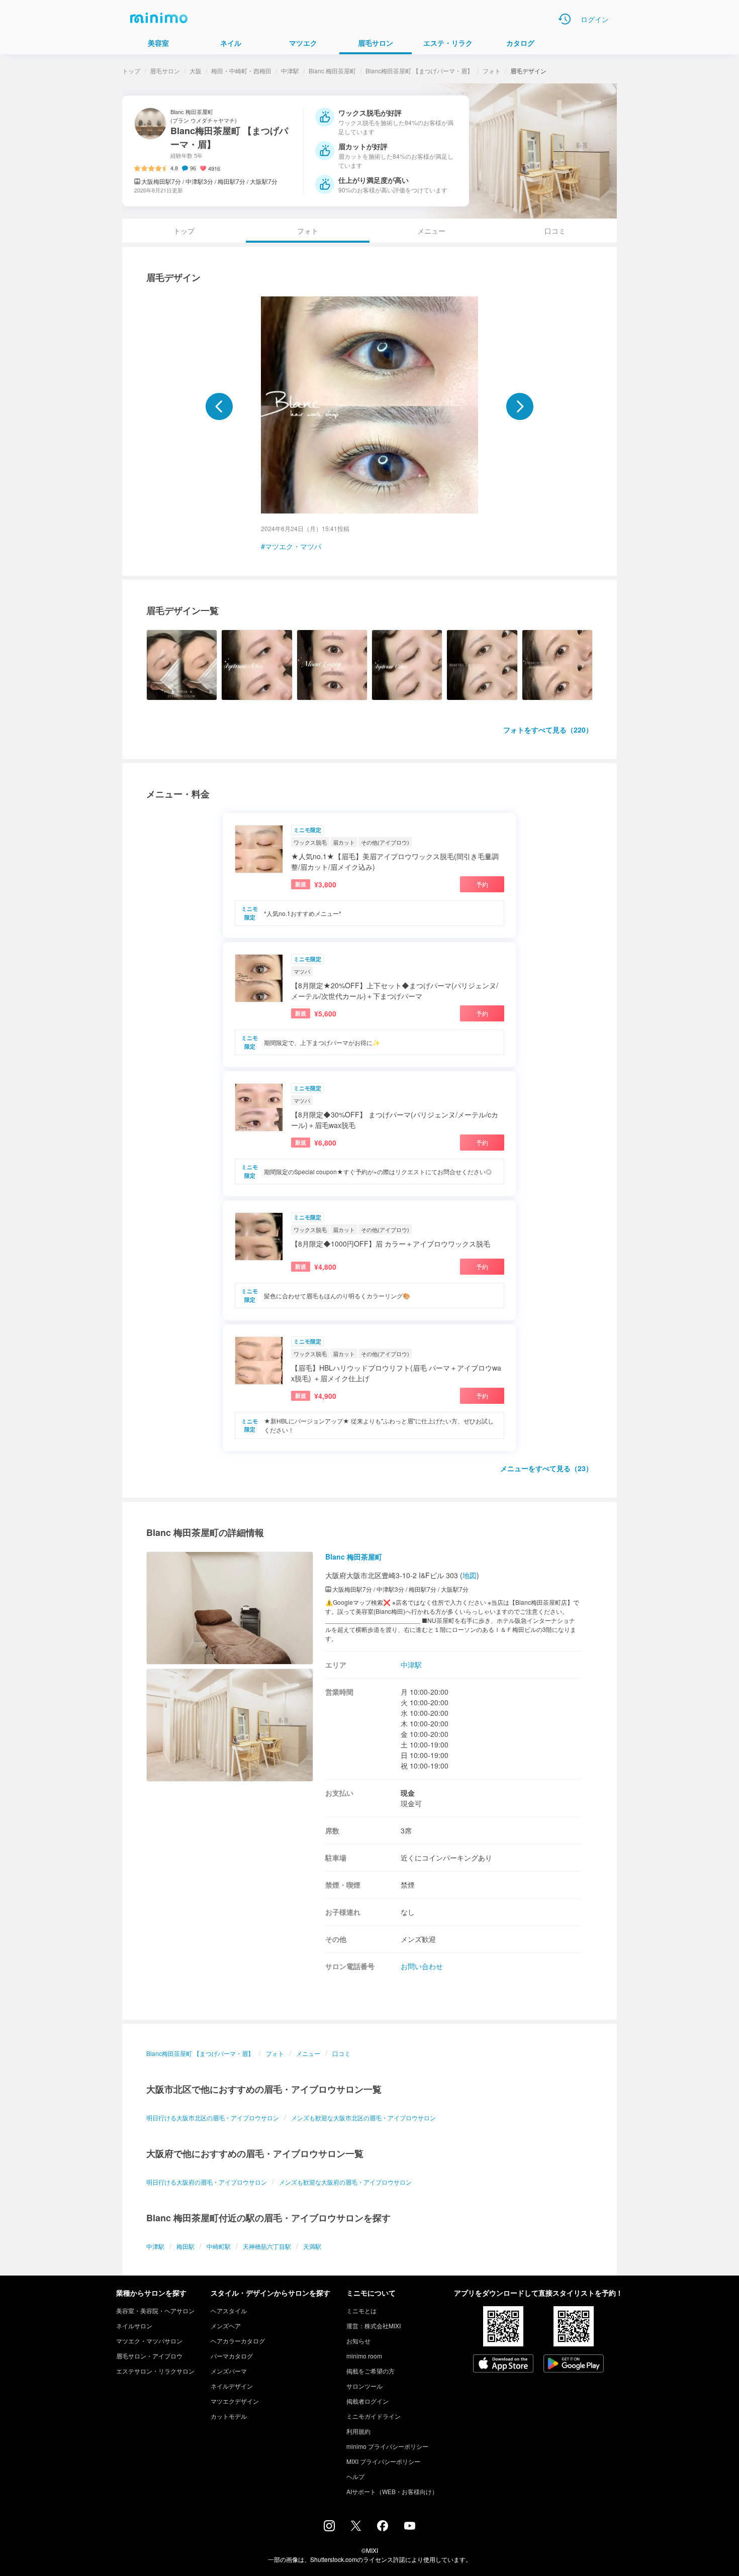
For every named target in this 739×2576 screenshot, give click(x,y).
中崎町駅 (219, 2246)
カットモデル (229, 2416)
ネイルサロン (134, 2326)
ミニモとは (361, 2310)
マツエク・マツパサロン (149, 2341)
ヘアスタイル (229, 2310)
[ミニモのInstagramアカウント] (329, 2528)
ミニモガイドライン (374, 2416)
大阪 (196, 71)
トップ (131, 71)
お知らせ (358, 2341)
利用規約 (358, 2431)
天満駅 (312, 2246)
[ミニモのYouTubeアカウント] (410, 2527)
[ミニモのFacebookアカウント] (383, 2528)
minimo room (364, 2356)
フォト (492, 71)
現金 (408, 1793)
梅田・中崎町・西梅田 (241, 71)
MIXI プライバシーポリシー (383, 2461)
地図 (470, 1575)
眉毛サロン (165, 71)
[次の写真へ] (520, 406)
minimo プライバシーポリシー (387, 2446)
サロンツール (364, 2386)
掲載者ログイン (367, 2401)
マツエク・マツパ (293, 546)
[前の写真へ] (219, 406)
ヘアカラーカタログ (238, 2341)
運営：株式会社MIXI (374, 2326)
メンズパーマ (229, 2371)
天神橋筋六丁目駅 (267, 2246)
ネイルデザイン (232, 2386)
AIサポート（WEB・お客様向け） (392, 2491)
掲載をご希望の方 (371, 2371)
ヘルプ (355, 2476)
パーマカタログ (232, 2356)
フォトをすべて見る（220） (548, 730)
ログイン (595, 19)
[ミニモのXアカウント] (356, 2528)
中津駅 (290, 71)
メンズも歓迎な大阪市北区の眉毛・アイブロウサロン (363, 2118)
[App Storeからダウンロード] (503, 2364)
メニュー (431, 231)
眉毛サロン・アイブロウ (149, 2356)
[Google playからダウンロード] (574, 2364)
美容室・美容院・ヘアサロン (155, 2310)
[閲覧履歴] (565, 19)
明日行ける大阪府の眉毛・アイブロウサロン (207, 2182)
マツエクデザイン (235, 2401)
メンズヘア (226, 2326)
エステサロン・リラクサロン (155, 2371)
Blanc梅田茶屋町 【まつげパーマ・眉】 (419, 71)
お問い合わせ (422, 1966)
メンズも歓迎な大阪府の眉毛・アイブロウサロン (345, 2182)
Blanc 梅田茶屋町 (332, 71)
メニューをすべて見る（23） (546, 1468)
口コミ (555, 231)
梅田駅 (186, 2246)
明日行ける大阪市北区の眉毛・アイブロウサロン (213, 2118)
